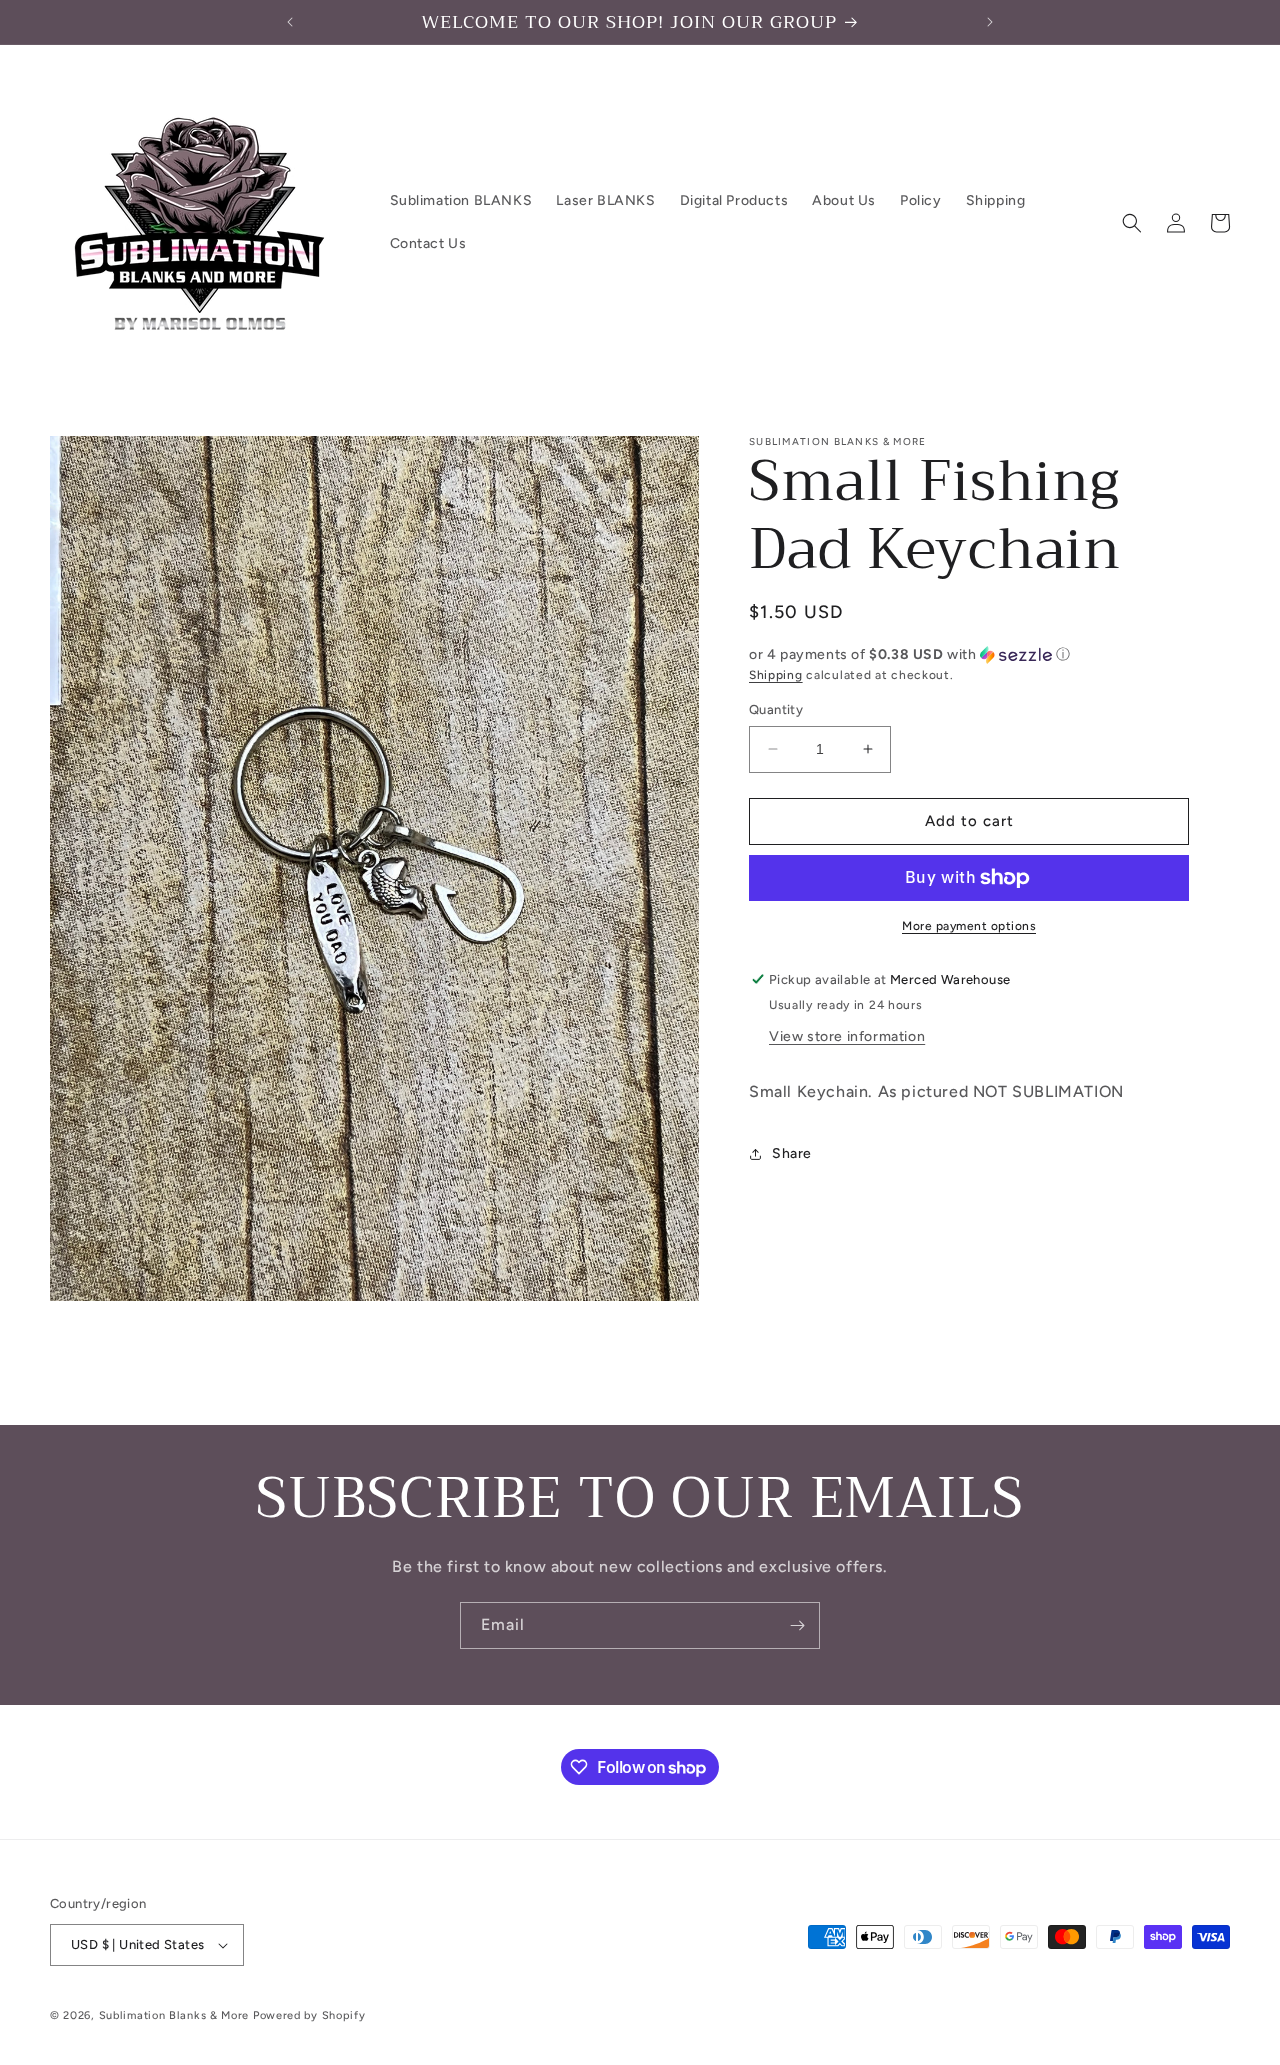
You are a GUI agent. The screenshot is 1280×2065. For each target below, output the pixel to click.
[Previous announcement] (290, 22)
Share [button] (792, 1153)
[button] (1132, 223)
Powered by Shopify (309, 2015)
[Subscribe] (797, 1625)
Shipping (776, 675)
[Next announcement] (990, 22)
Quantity (776, 709)
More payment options (969, 926)
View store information (847, 1036)
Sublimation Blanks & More (174, 2015)
